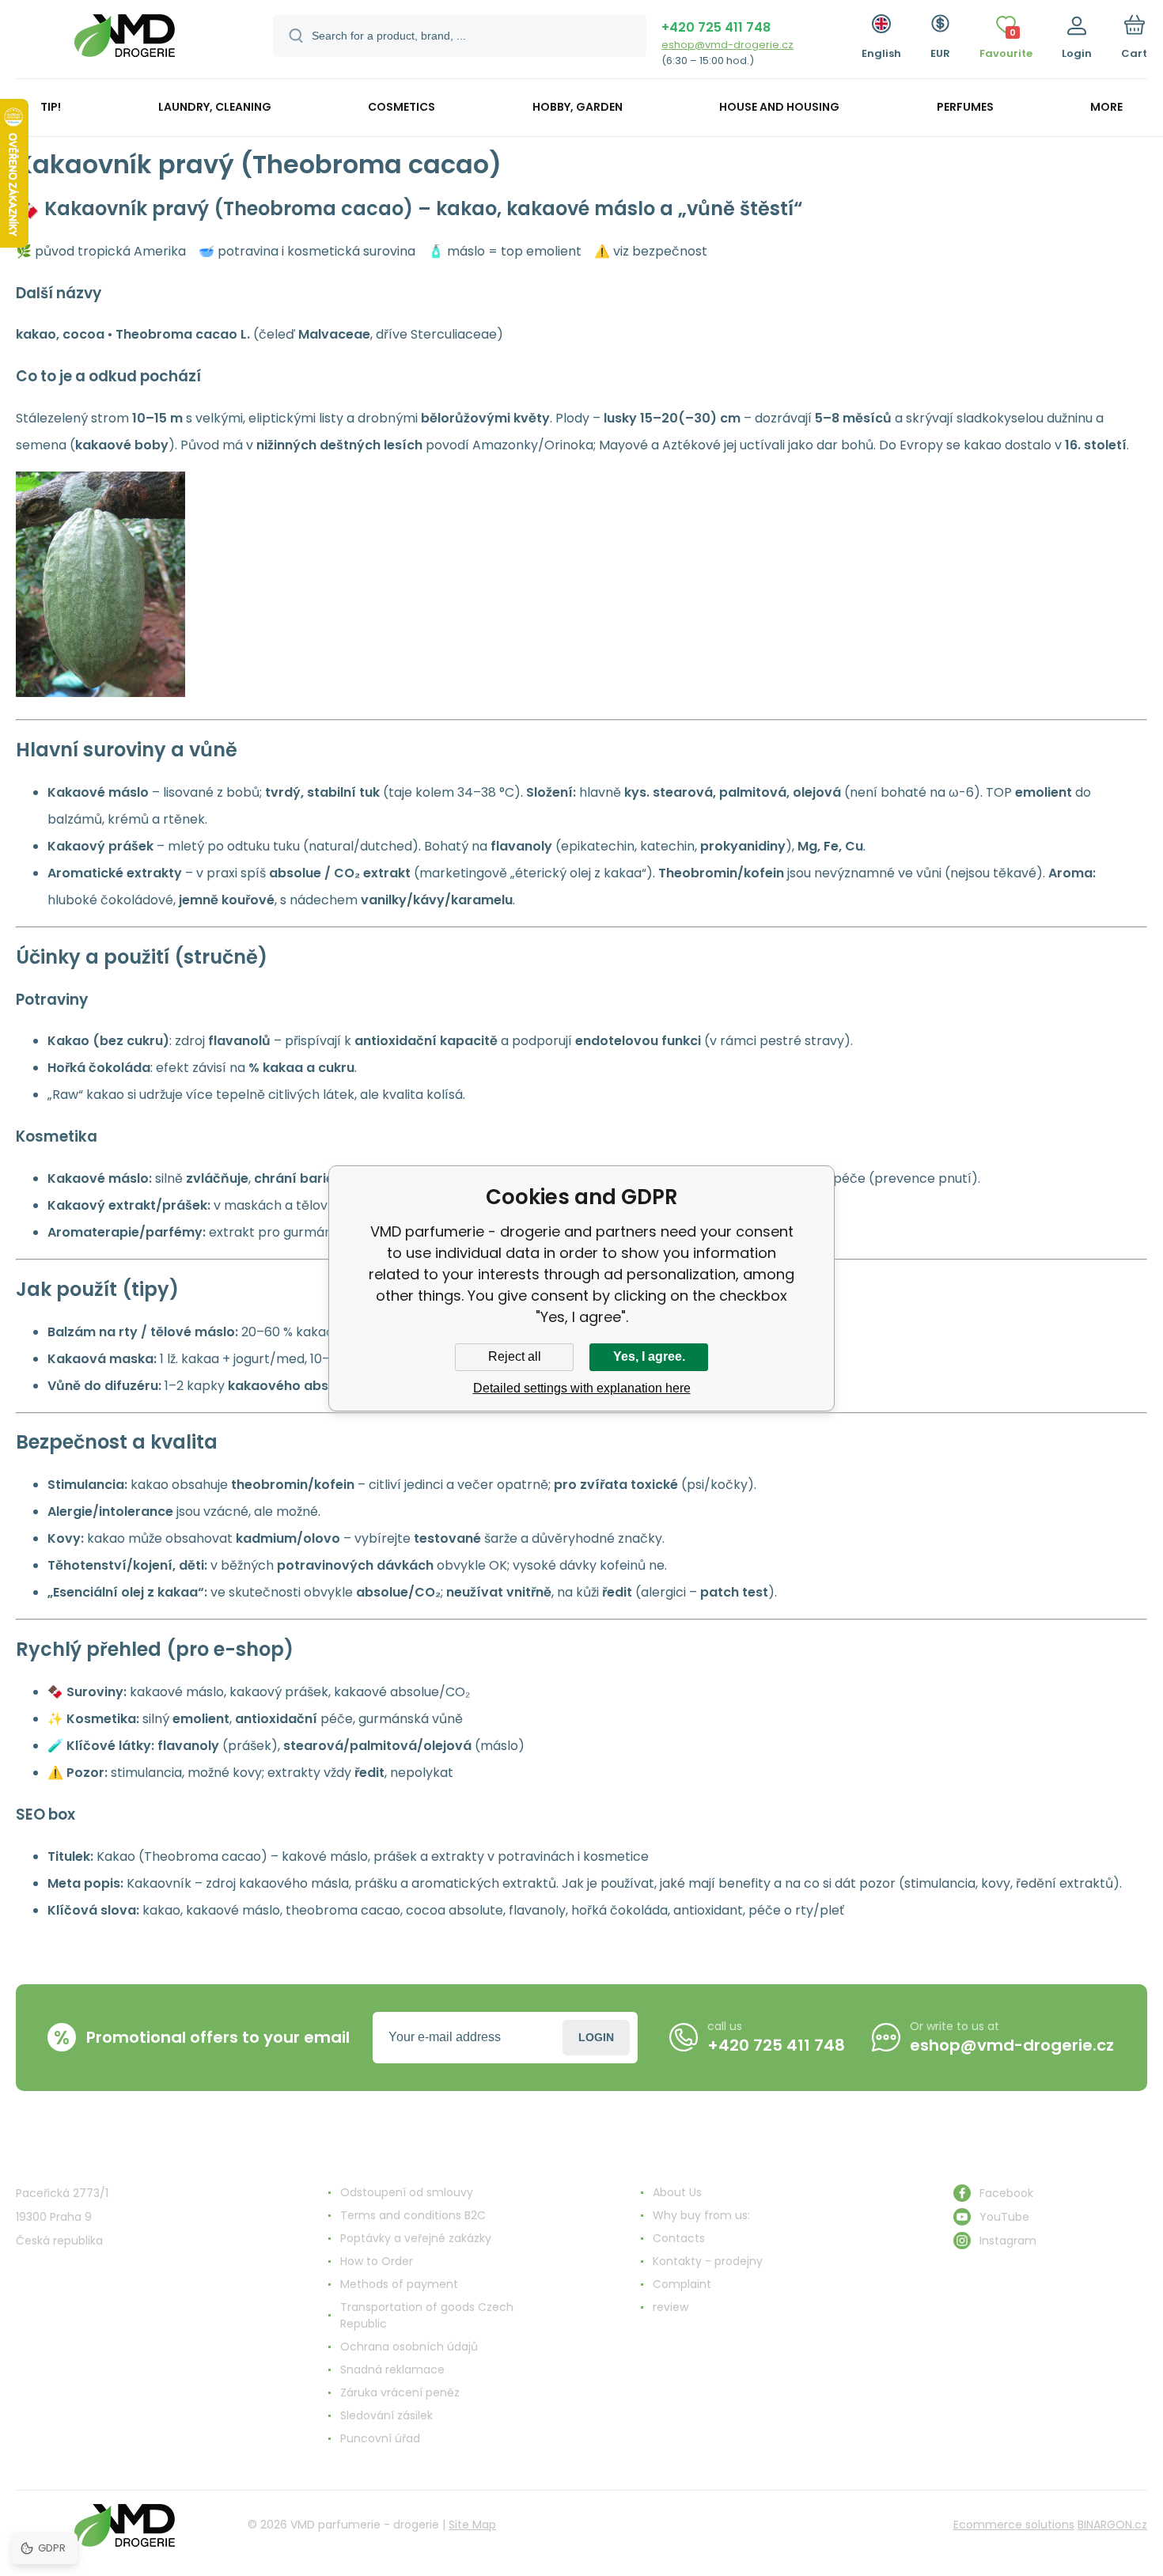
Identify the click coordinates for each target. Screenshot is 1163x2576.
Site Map (472, 2525)
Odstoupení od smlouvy (407, 2192)
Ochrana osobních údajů (409, 2347)
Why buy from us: (701, 2215)
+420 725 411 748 (716, 27)
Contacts (679, 2238)
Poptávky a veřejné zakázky (416, 2238)
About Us (677, 2192)
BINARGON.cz (1112, 2525)
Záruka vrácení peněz (400, 2392)
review (671, 2307)
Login (596, 2037)
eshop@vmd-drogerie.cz (727, 45)
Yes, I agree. (649, 1356)
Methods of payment (399, 2284)
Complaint (682, 2284)
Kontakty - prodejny (708, 2261)
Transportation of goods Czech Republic (427, 2315)
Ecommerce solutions (1014, 2525)
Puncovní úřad (380, 2438)
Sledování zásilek (386, 2415)
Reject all (515, 1356)
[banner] (125, 42)
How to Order (377, 2261)
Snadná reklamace (392, 2370)
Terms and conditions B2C (413, 2215)
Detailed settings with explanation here (582, 1388)
